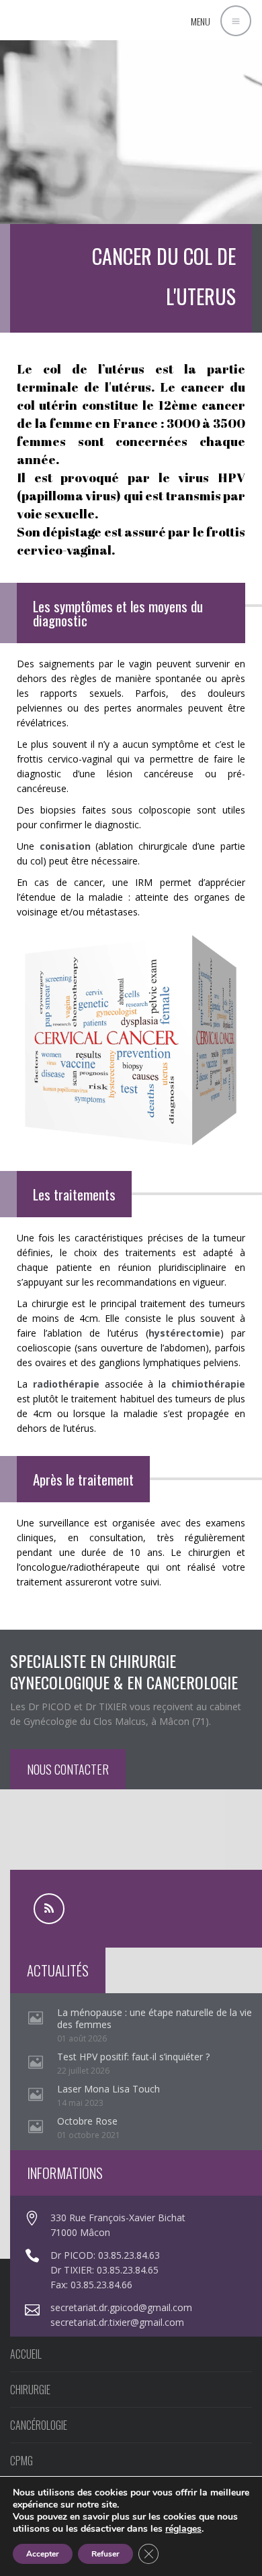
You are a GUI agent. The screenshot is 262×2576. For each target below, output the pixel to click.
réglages (183, 2529)
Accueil (26, 2354)
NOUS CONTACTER (68, 1769)
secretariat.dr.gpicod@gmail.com (121, 2307)
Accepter (43, 2554)
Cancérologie (39, 2425)
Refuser (105, 2554)
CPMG (21, 2461)
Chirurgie (30, 2390)
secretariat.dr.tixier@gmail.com (117, 2322)
